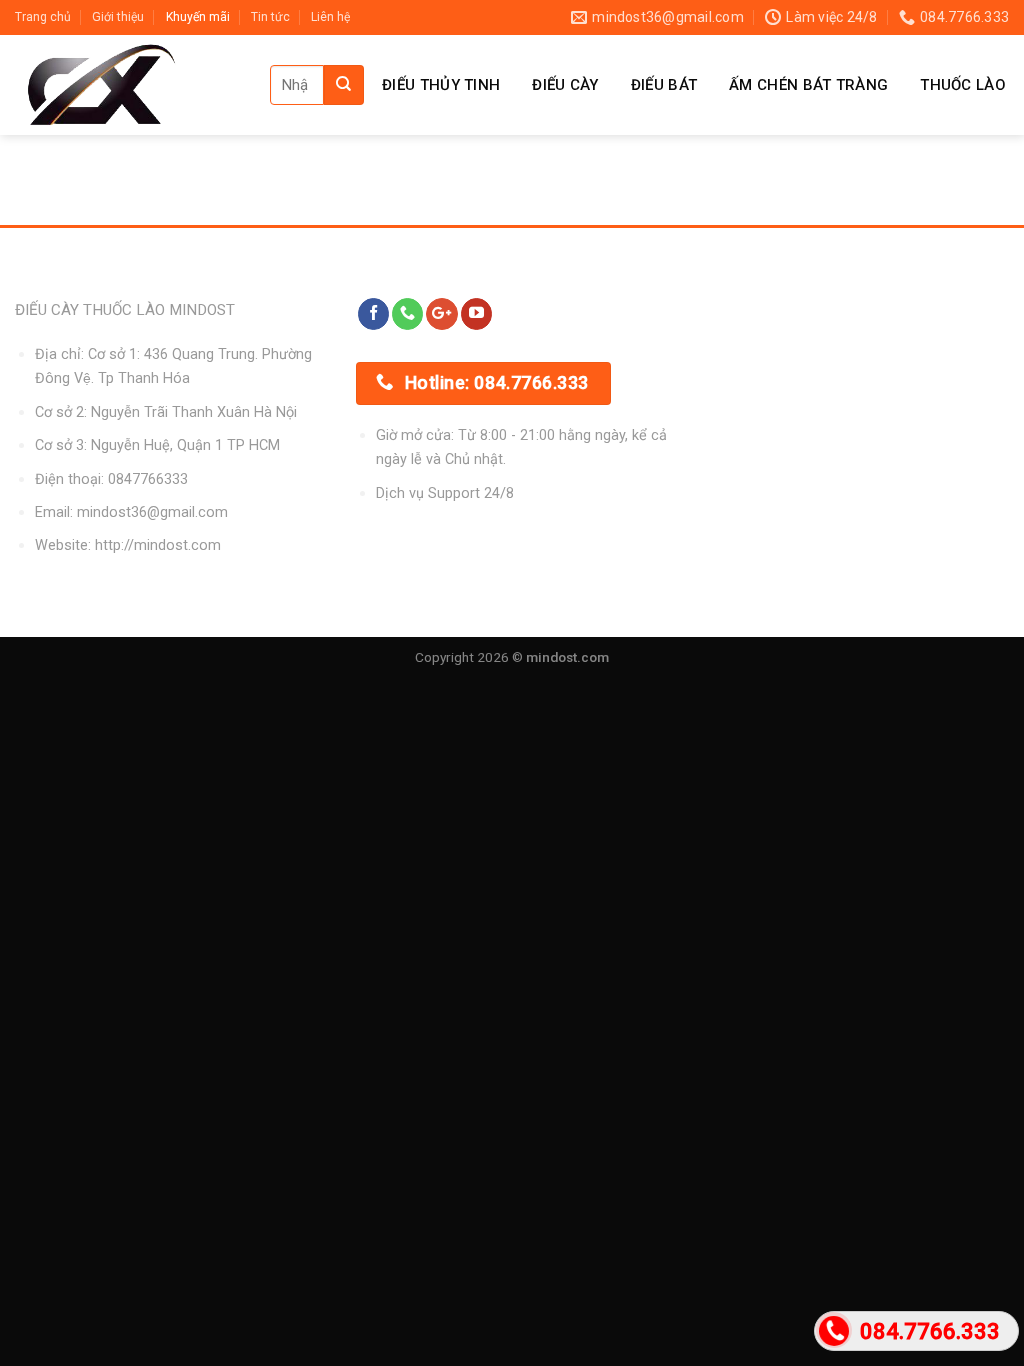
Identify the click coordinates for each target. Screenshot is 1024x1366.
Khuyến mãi (198, 17)
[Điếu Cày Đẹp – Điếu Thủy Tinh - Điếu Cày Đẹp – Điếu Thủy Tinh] (127, 85)
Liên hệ (330, 17)
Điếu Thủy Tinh (441, 85)
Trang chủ (43, 17)
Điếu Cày (565, 85)
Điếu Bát (664, 85)
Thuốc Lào (963, 85)
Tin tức (270, 17)
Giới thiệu (118, 17)
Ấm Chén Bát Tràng (808, 85)
